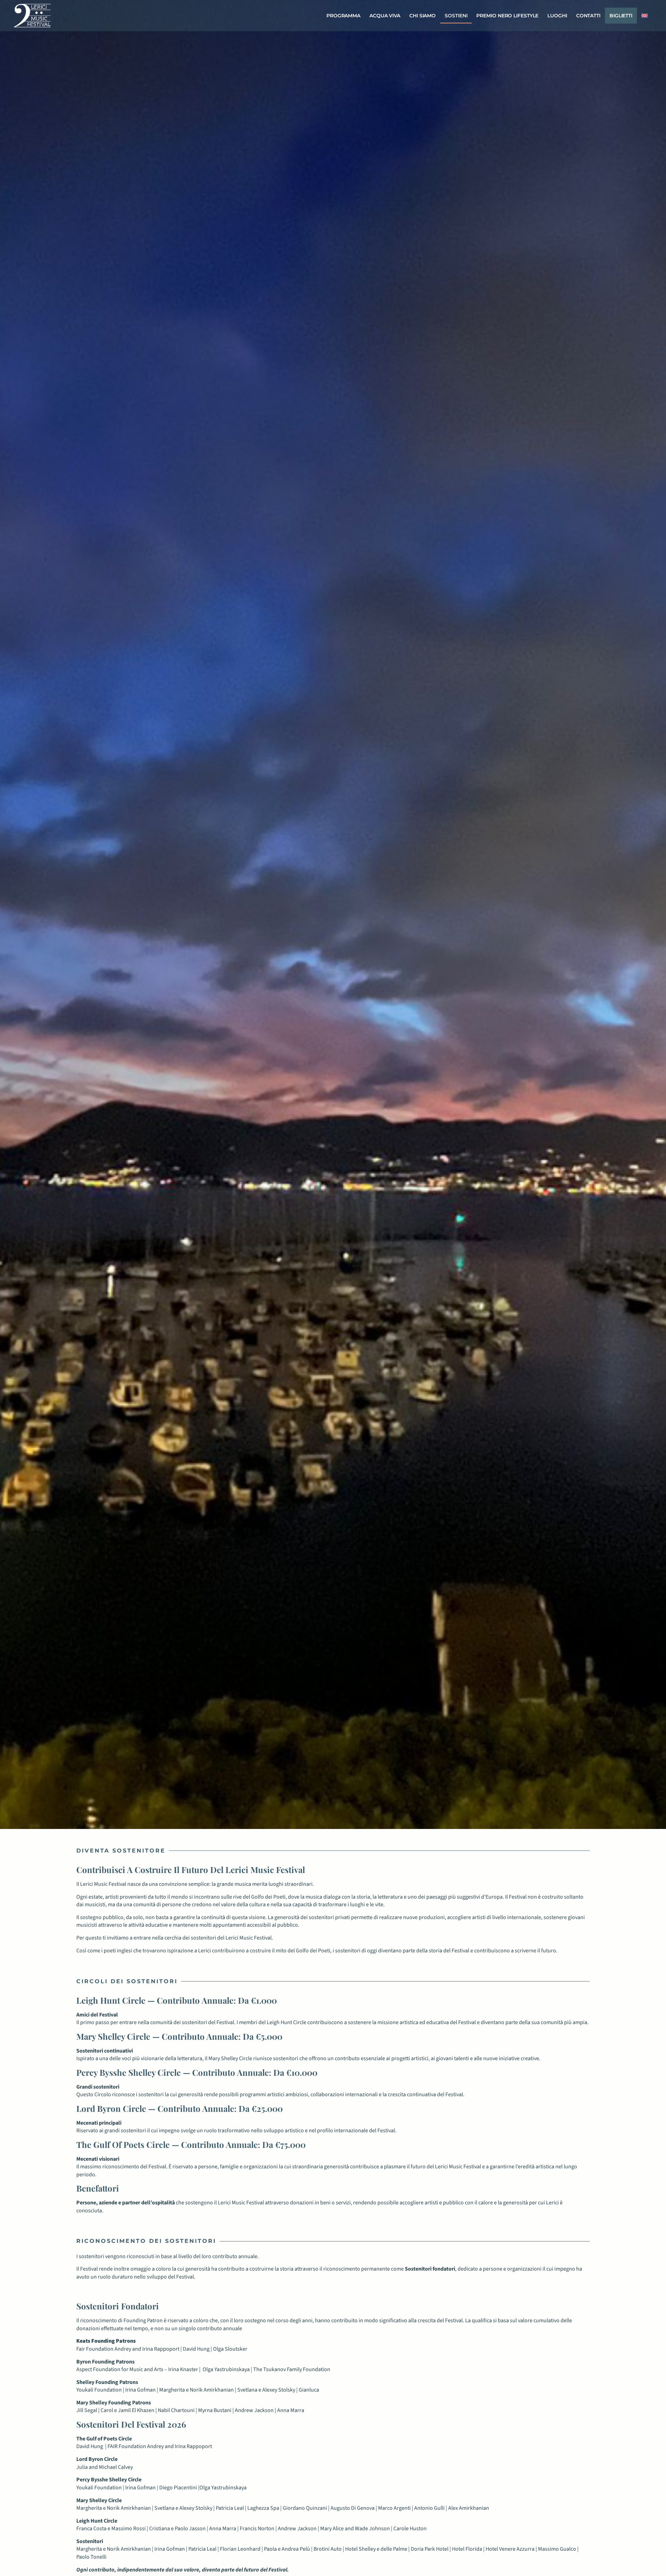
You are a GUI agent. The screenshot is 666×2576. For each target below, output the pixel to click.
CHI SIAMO (422, 16)
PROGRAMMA (343, 16)
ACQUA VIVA (385, 16)
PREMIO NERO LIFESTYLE (507, 16)
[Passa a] (644, 16)
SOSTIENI (456, 16)
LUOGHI (557, 16)
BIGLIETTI (621, 16)
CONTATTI (588, 16)
